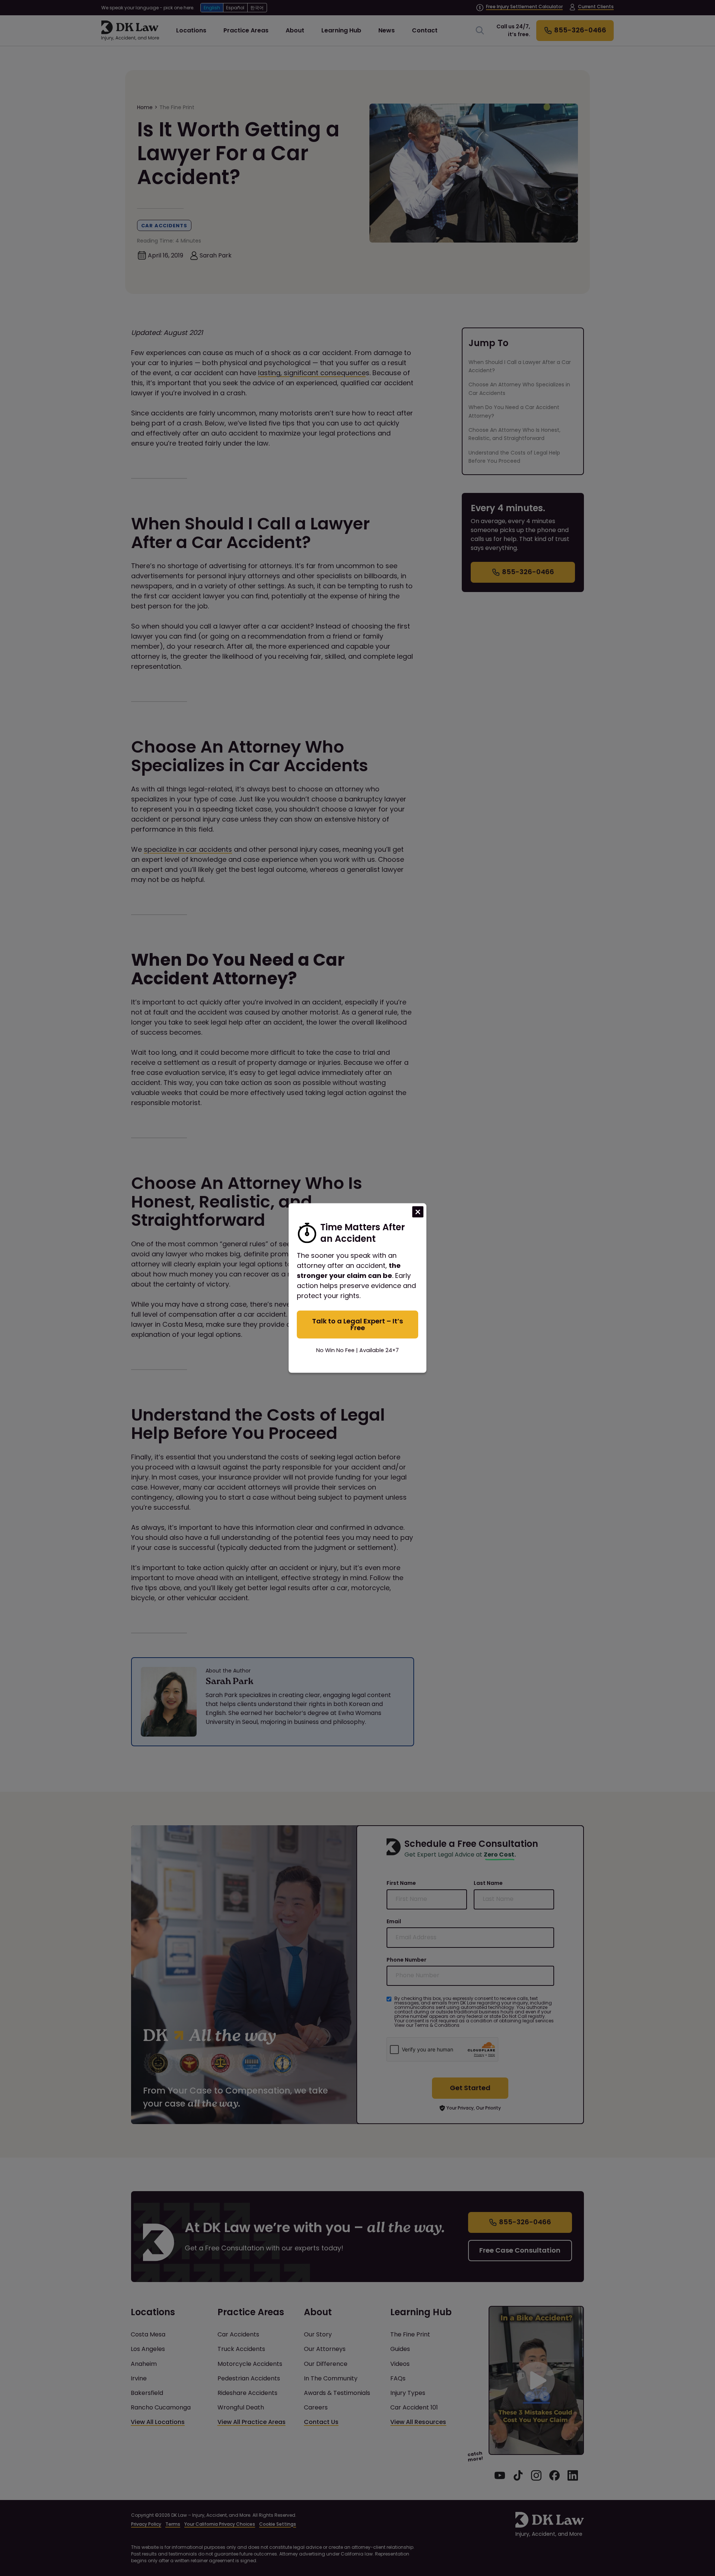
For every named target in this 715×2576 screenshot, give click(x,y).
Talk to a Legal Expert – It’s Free (357, 1324)
